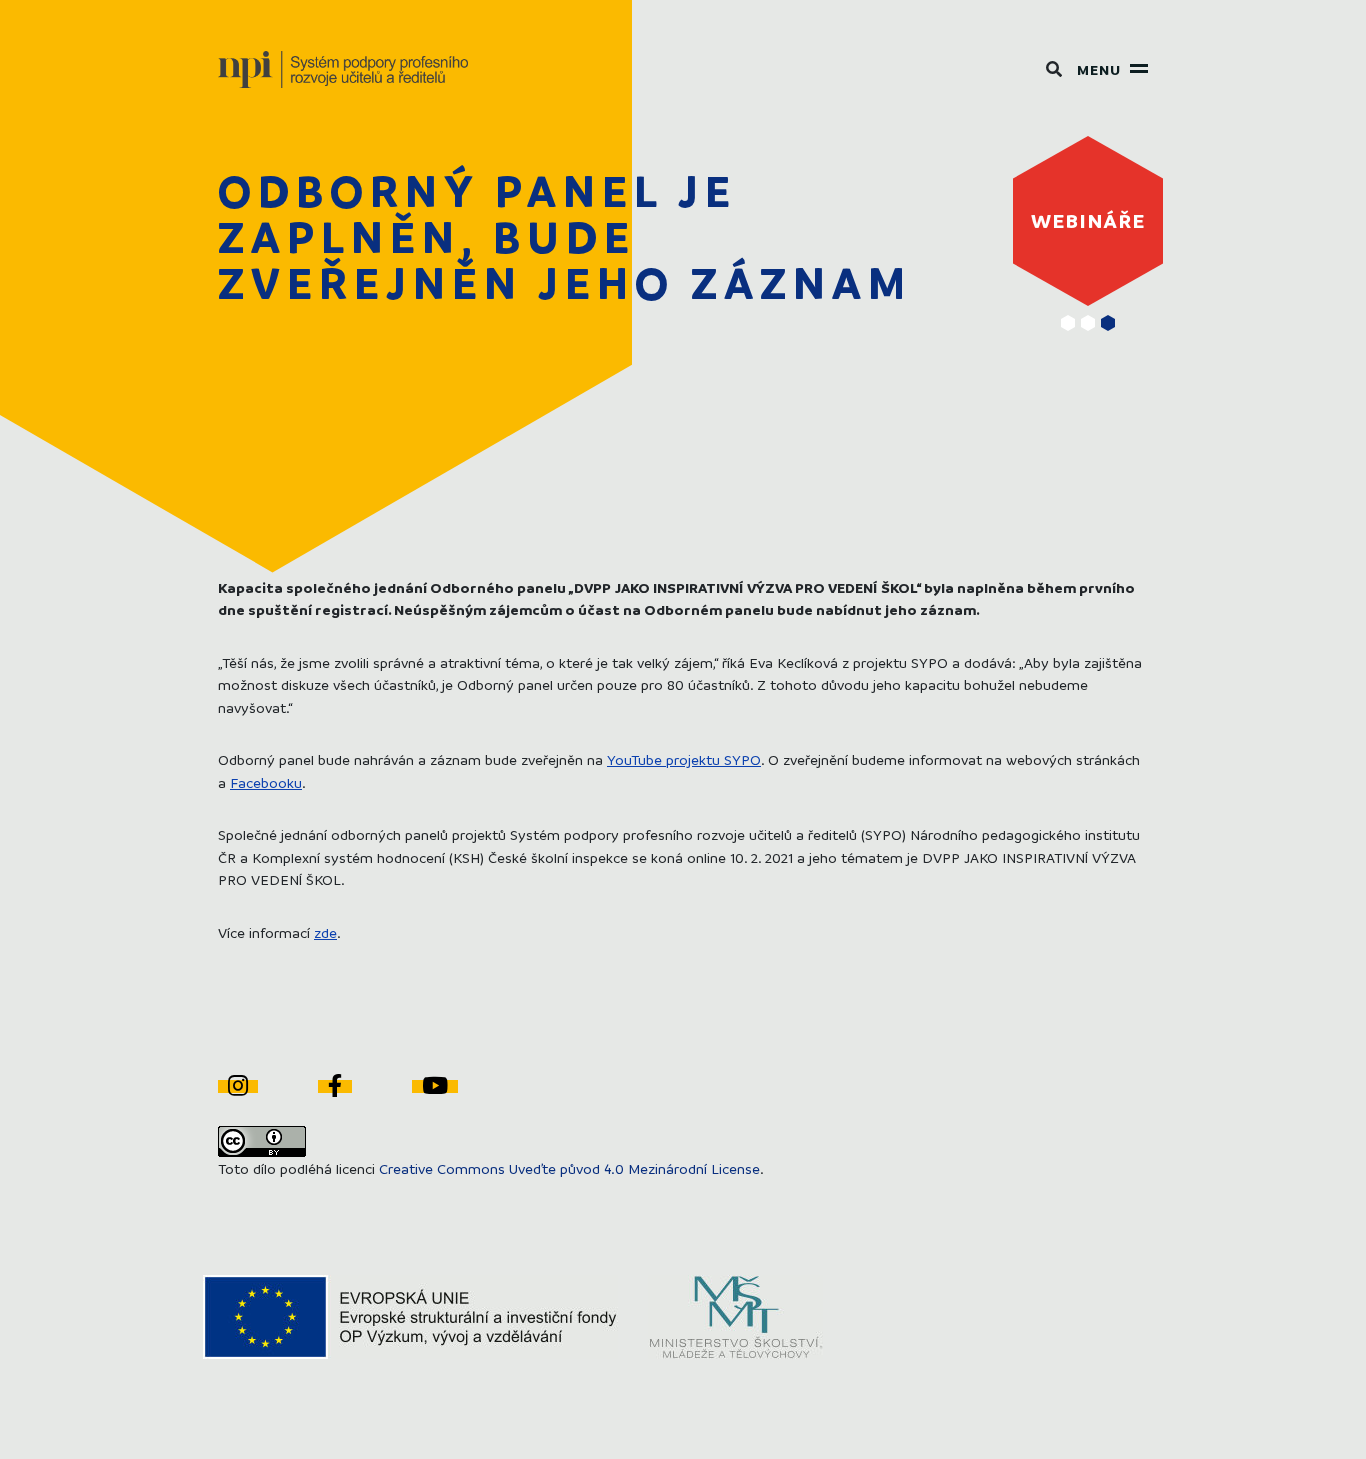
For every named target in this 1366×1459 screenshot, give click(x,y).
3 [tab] (1108, 323)
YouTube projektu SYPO (684, 759)
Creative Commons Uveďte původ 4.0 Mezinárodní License (569, 1168)
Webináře (1088, 220)
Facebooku (266, 782)
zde (325, 932)
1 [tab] (1068, 323)
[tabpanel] (1088, 221)
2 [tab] (1088, 323)
